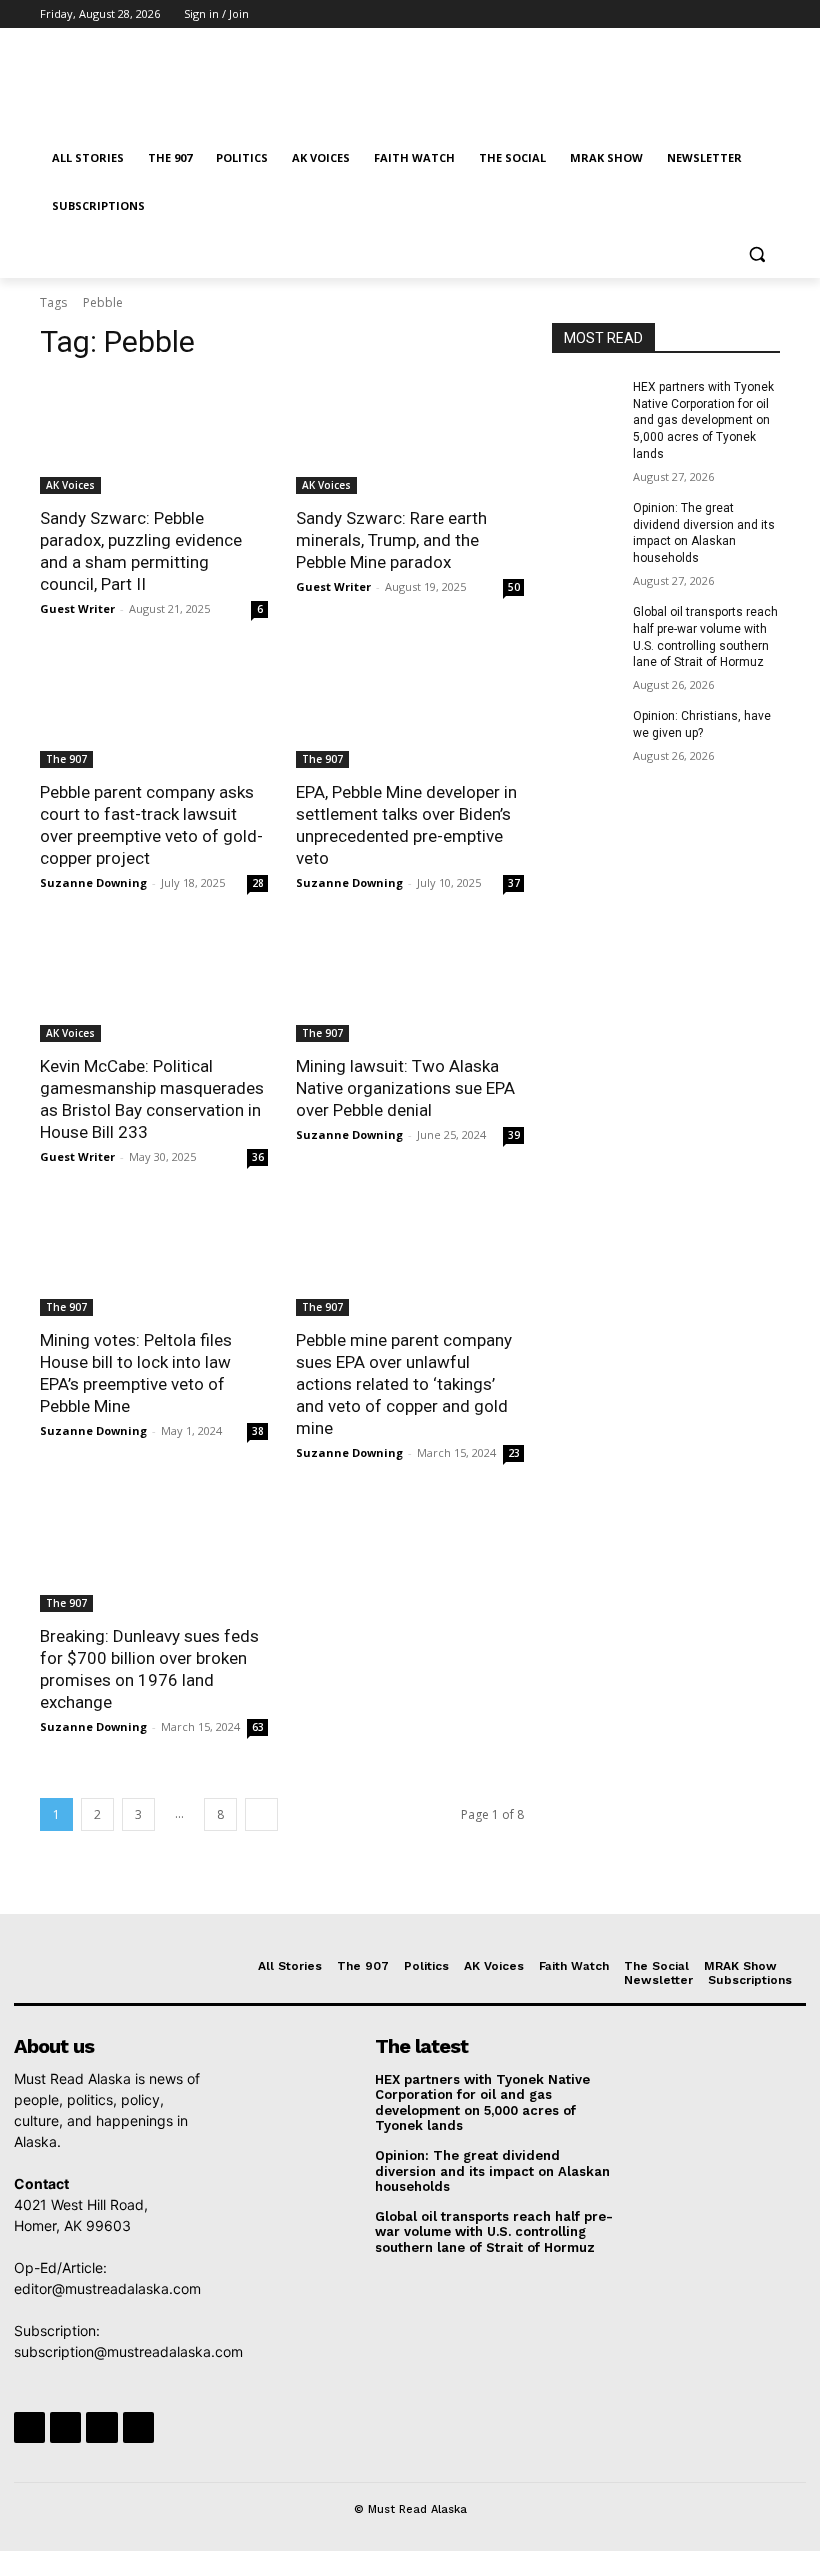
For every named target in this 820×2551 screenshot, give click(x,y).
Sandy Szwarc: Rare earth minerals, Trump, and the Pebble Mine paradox (391, 540)
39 (514, 1135)
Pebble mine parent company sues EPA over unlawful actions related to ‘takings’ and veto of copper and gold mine (404, 1384)
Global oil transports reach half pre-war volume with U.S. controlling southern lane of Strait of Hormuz (494, 2232)
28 (258, 883)
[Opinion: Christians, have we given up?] (586, 732)
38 (258, 1431)
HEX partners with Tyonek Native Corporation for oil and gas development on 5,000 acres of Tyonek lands (703, 420)
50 (514, 587)
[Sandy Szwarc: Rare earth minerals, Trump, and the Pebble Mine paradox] (410, 437)
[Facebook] (657, 14)
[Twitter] (713, 14)
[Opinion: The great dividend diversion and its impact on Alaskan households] (586, 524)
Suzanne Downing (93, 882)
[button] (756, 254)
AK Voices (70, 485)
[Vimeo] (740, 14)
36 (258, 1157)
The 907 (66, 759)
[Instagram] (685, 14)
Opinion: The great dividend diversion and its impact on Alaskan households (492, 2171)
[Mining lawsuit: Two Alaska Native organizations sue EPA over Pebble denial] (410, 985)
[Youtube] (768, 14)
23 (514, 1453)
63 (258, 1727)
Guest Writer (77, 608)
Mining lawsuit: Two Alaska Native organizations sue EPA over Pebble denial (405, 1088)
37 (514, 883)
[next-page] (261, 1814)
